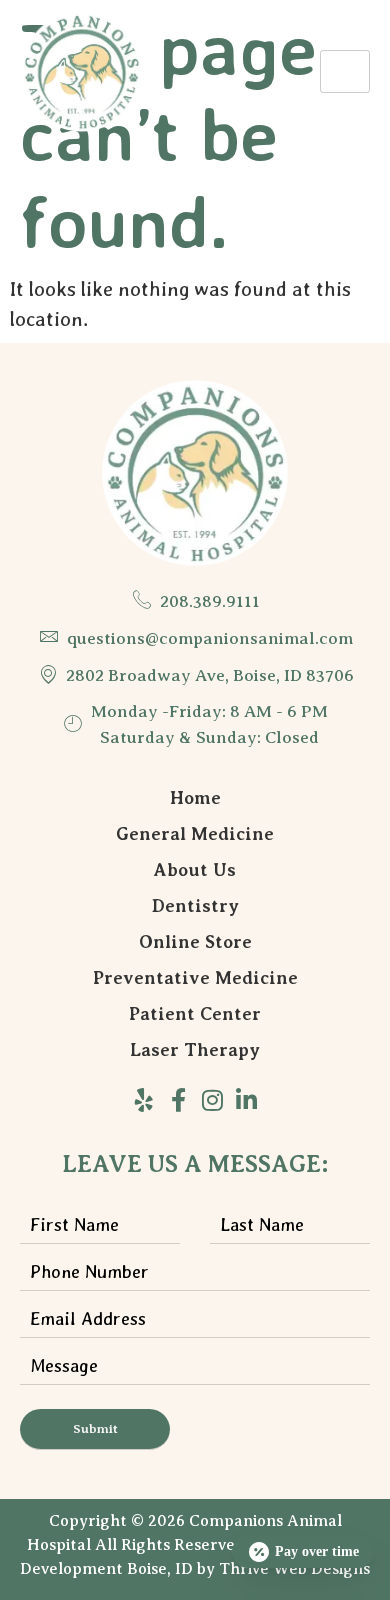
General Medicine (195, 834)
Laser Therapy (195, 1050)
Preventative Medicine (195, 978)
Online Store (195, 942)
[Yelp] (144, 1100)
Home (195, 798)
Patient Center (195, 1014)
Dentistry (195, 906)
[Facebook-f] (178, 1100)
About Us (195, 870)
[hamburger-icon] (345, 71)
